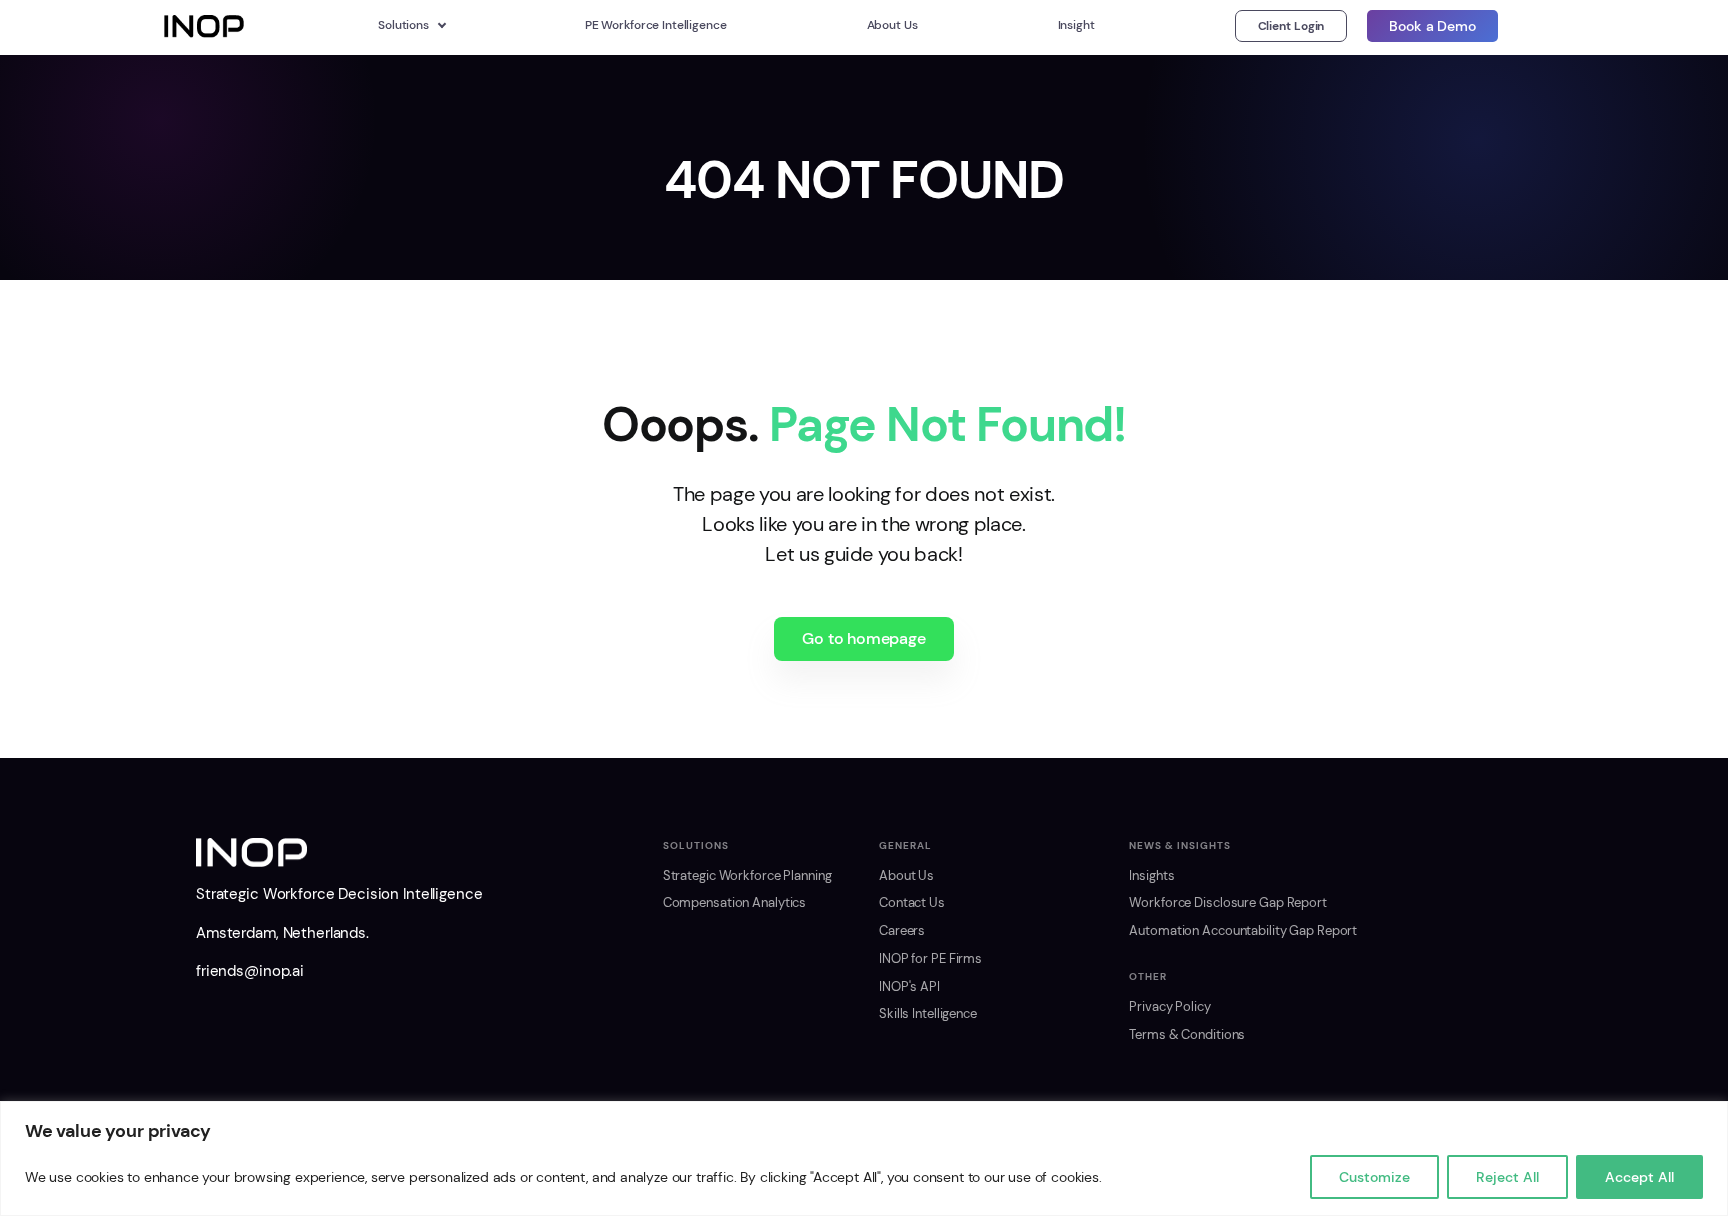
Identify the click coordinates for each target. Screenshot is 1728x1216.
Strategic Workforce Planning (747, 876)
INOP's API (909, 987)
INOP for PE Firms (930, 959)
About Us (906, 876)
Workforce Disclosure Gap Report (1228, 903)
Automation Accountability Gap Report (1243, 931)
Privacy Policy (1169, 1007)
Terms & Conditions (1187, 1035)
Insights (1151, 876)
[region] (864, 1158)
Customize (1374, 1177)
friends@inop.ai (250, 971)
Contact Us (912, 903)
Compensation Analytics (735, 903)
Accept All (1639, 1177)
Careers (902, 931)
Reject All (1507, 1177)
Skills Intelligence (928, 1014)
